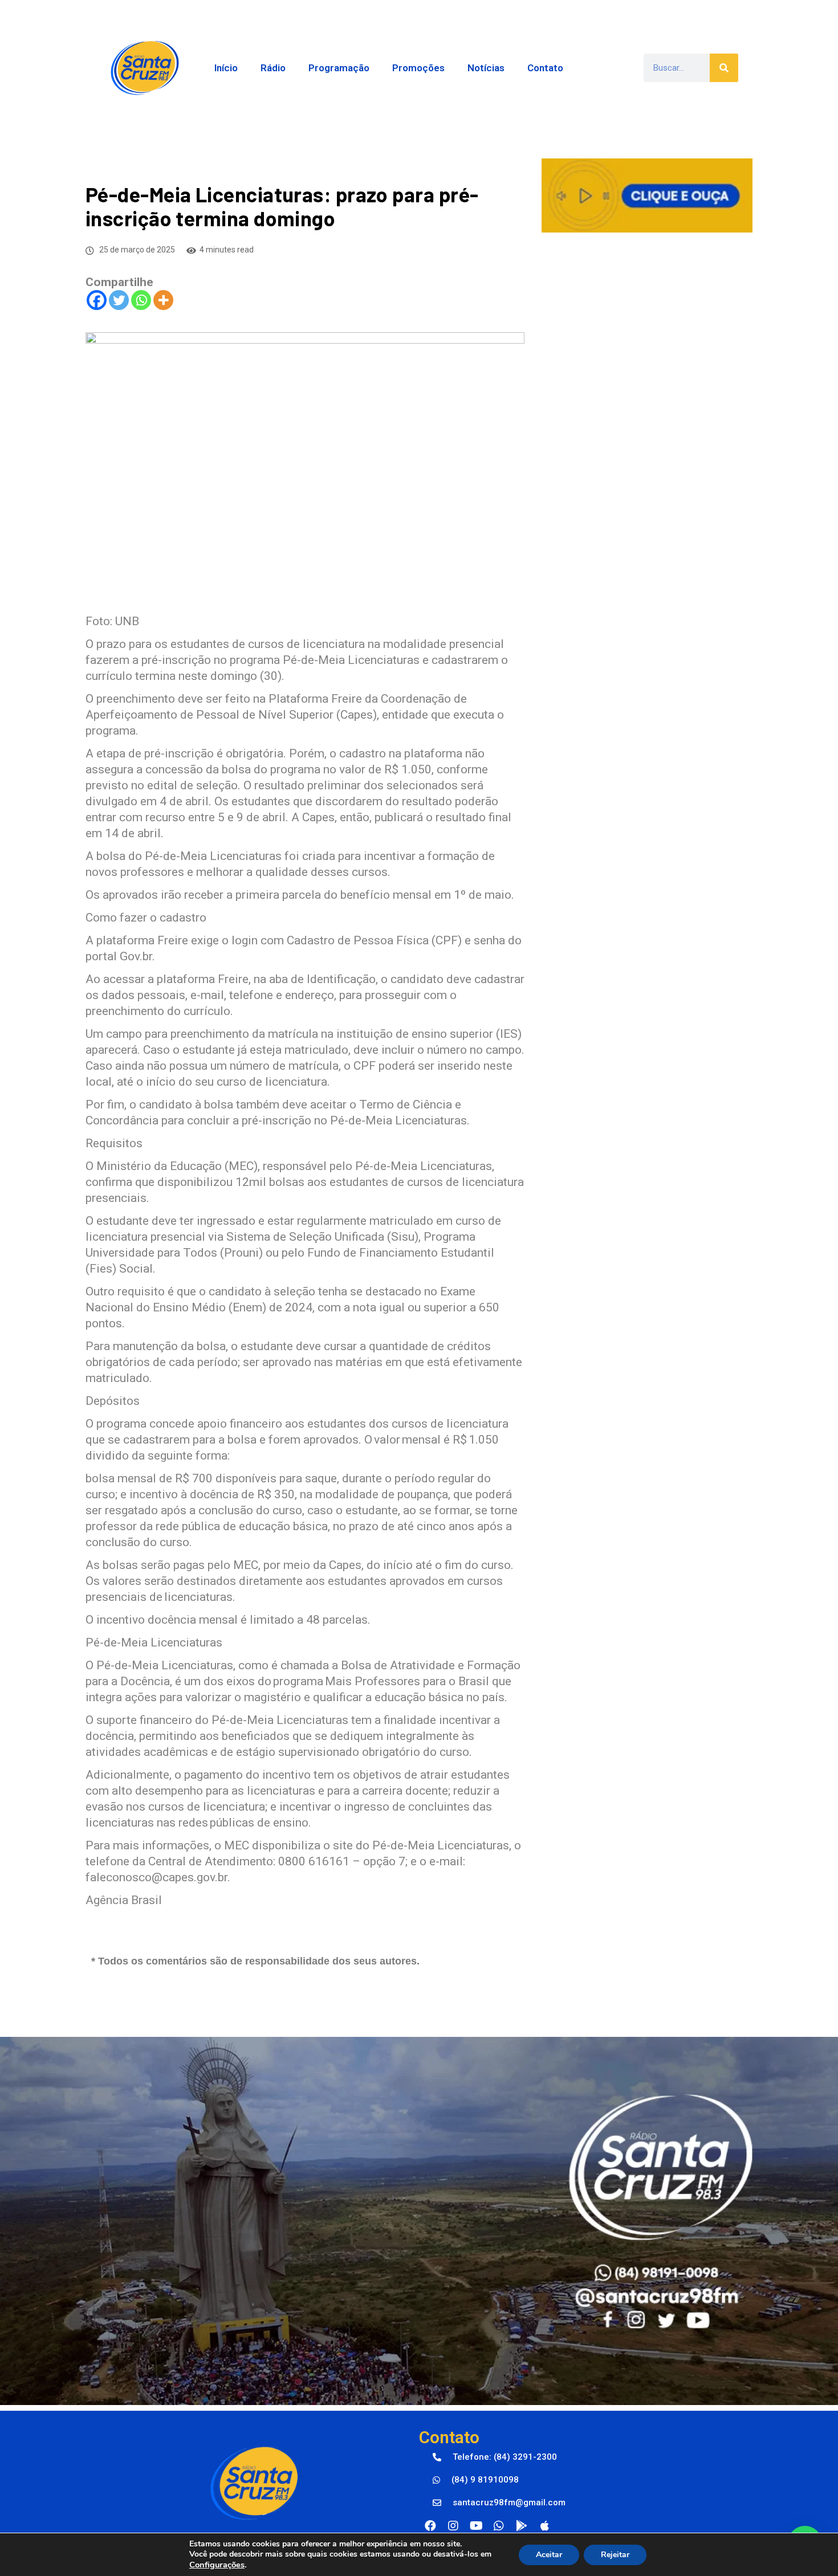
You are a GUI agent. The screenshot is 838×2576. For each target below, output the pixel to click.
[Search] (724, 68)
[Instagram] (453, 2526)
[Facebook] (97, 300)
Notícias (486, 68)
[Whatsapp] (141, 300)
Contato (545, 68)
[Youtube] (476, 2526)
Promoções (418, 68)
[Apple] (544, 2526)
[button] (495, 2457)
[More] (163, 300)
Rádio (273, 68)
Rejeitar (615, 2555)
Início (226, 68)
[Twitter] (119, 300)
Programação (339, 68)
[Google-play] (522, 2526)
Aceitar (549, 2555)
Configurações (217, 2565)
